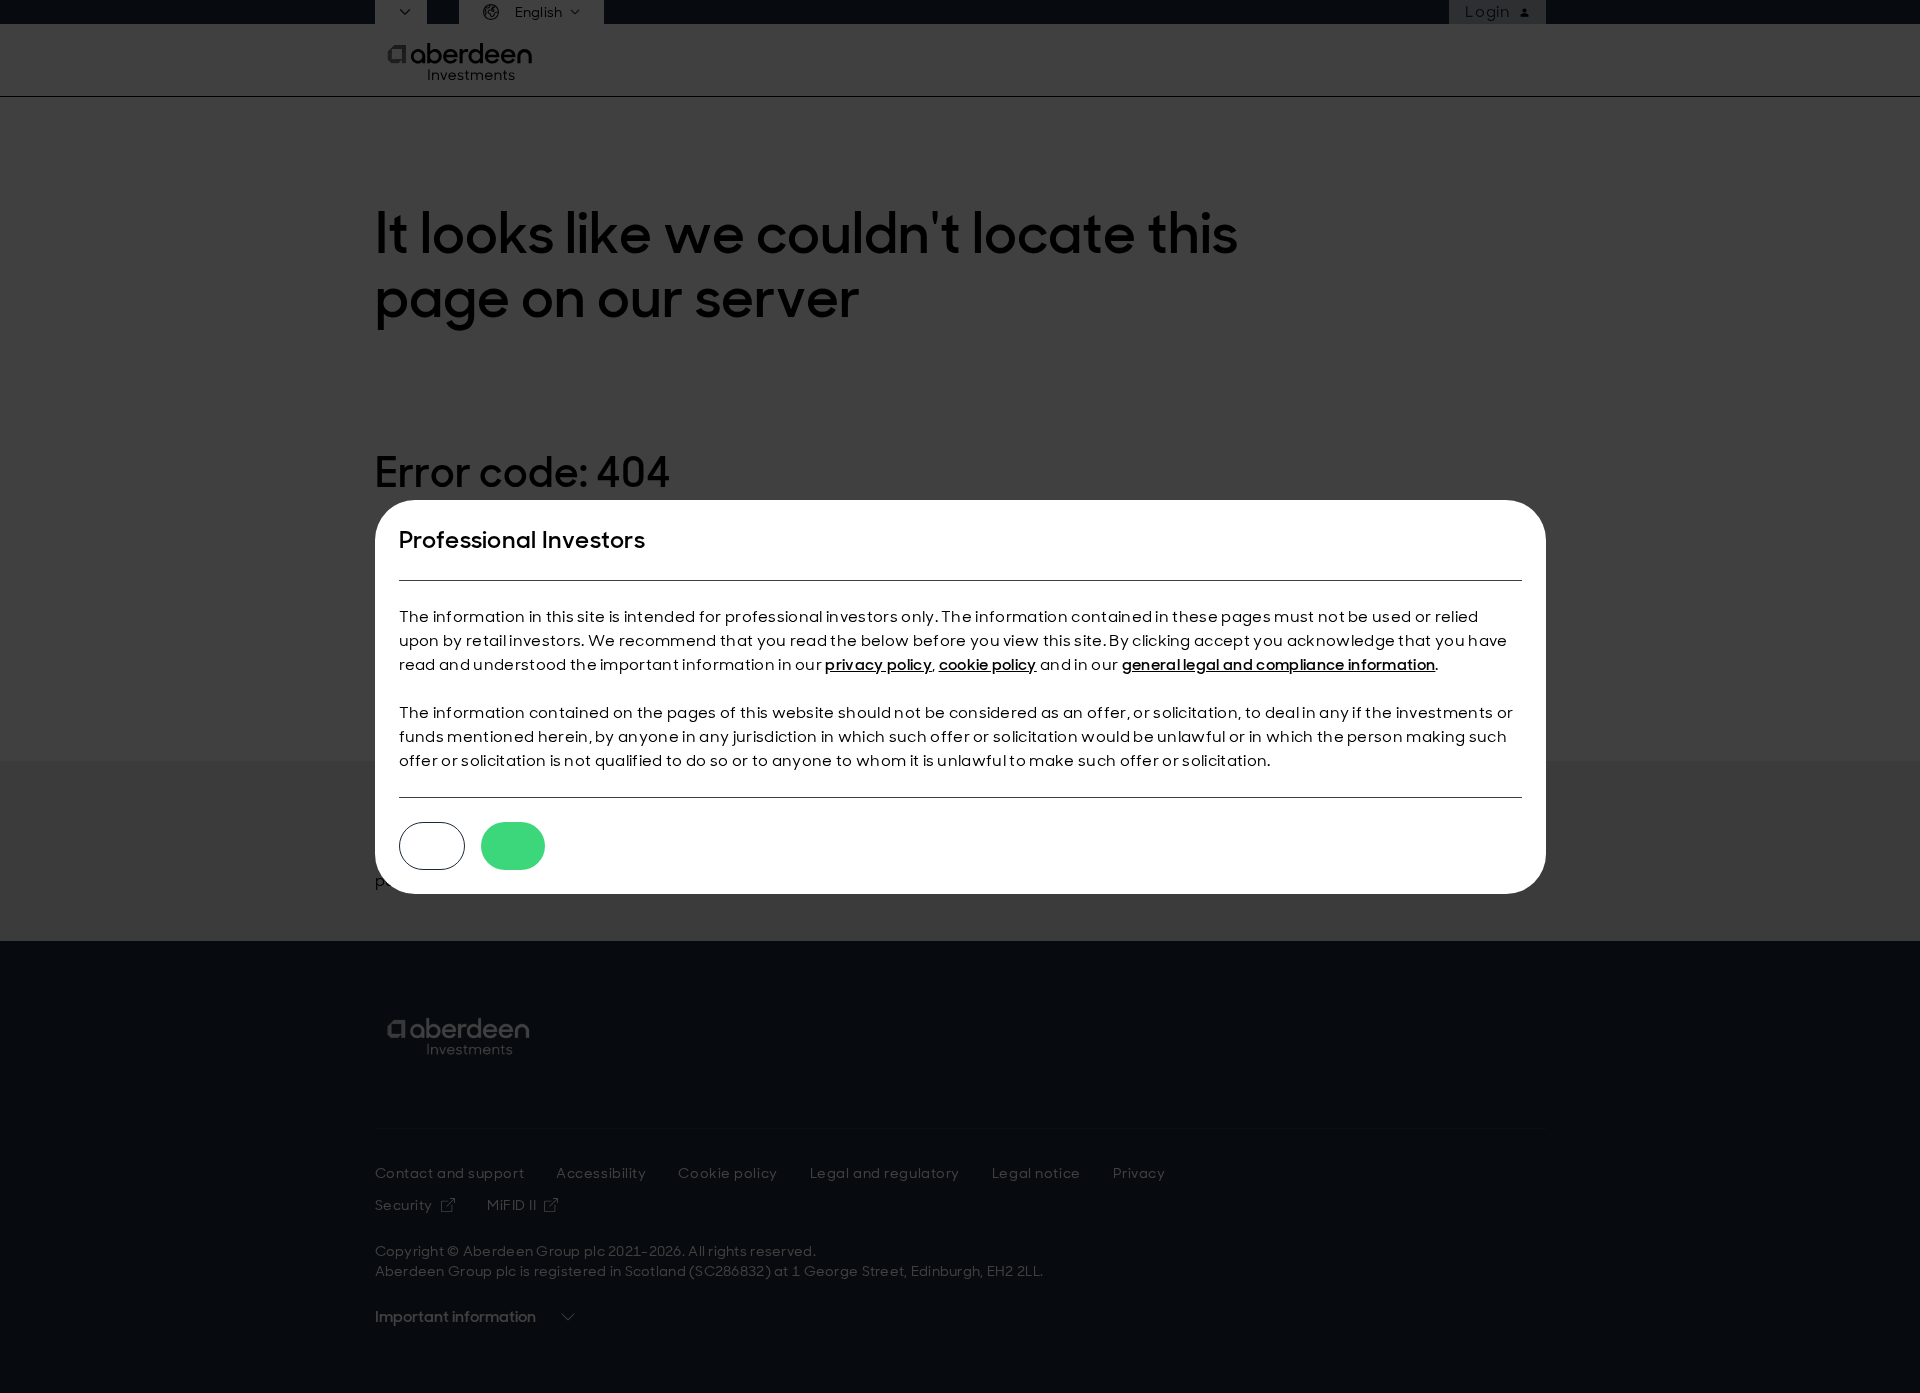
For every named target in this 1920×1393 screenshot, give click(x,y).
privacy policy (878, 664)
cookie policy (988, 664)
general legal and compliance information (1279, 664)
